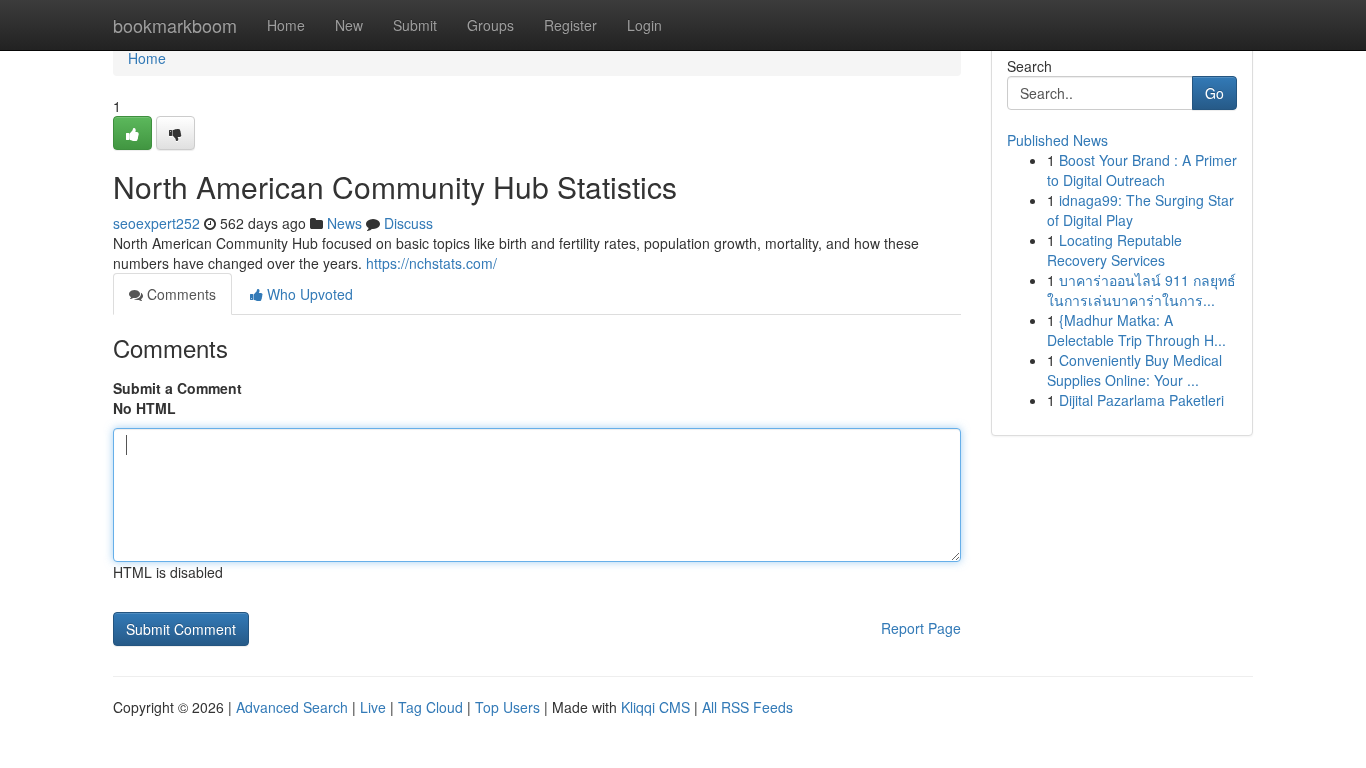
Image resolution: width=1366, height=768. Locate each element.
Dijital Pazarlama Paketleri (1141, 400)
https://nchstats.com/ (431, 263)
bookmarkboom (175, 25)
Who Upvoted (308, 294)
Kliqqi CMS (655, 707)
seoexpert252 (156, 223)
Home (286, 25)
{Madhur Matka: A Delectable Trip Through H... (1136, 330)
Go (1214, 93)
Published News (1057, 140)
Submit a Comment (177, 388)
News (344, 223)
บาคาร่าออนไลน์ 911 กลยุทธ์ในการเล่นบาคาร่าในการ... (1141, 290)
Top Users (507, 707)
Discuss (408, 223)
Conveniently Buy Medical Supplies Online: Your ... (1134, 370)
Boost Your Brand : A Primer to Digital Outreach (1142, 170)
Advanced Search (292, 707)
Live (373, 707)
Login (644, 25)
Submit (415, 25)
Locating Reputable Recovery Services (1114, 250)
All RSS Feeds (747, 707)
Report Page (921, 628)
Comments (179, 294)
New (349, 25)
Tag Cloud (430, 707)
